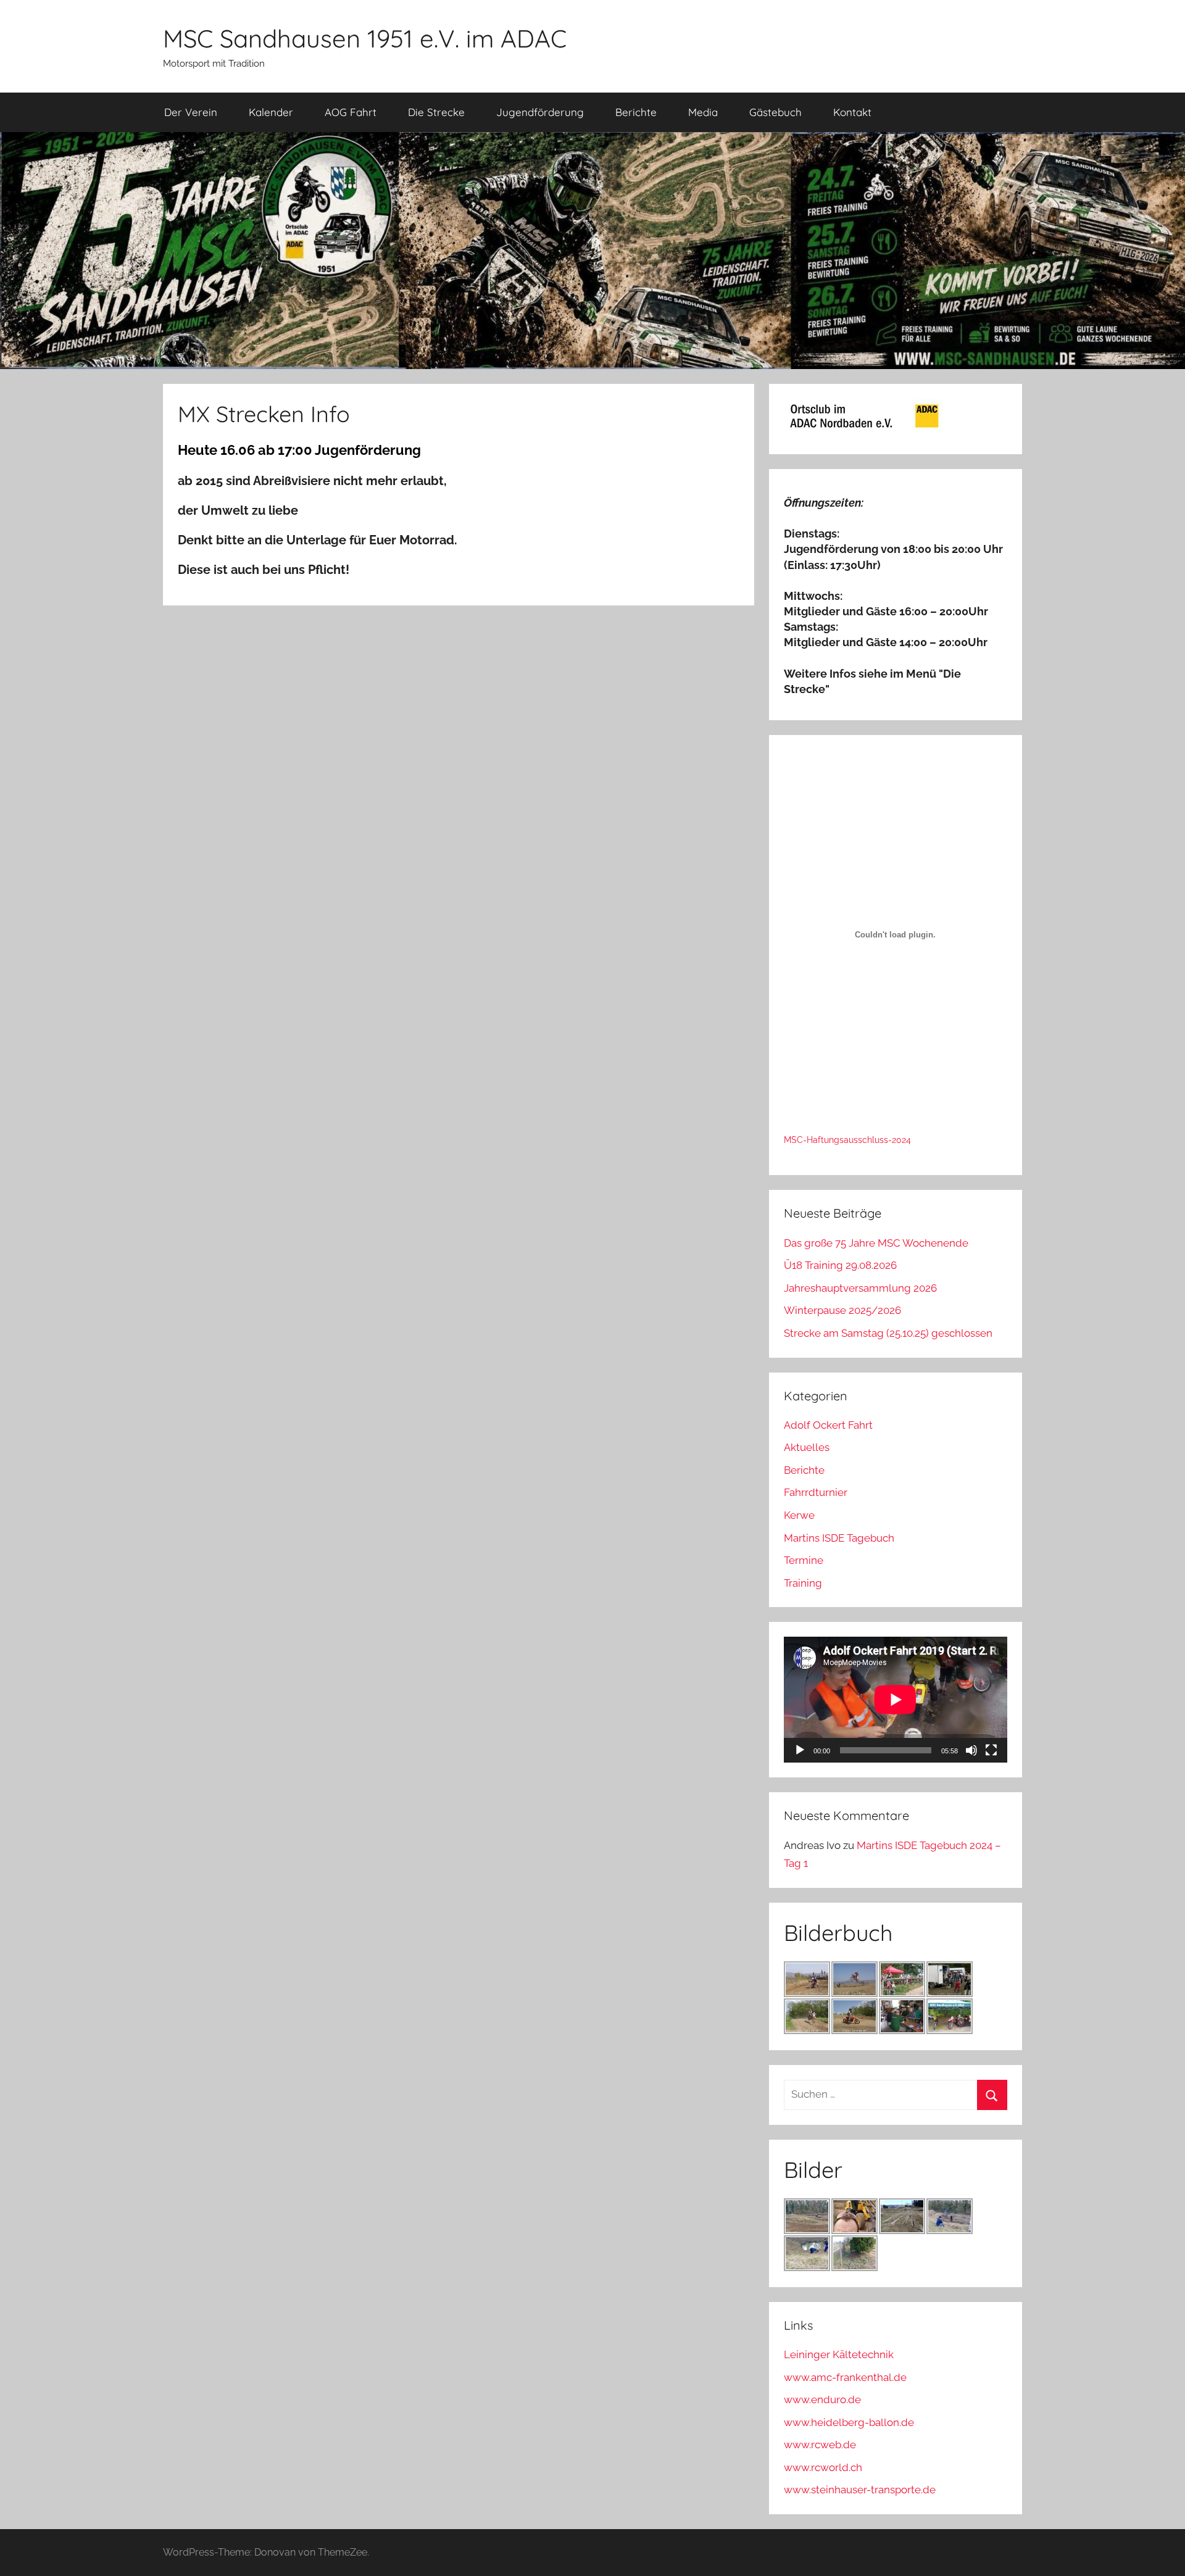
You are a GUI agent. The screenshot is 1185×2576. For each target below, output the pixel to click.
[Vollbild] (991, 1750)
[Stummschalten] (971, 1750)
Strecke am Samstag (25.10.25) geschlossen (888, 1333)
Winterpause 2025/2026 (842, 1310)
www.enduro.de (822, 2399)
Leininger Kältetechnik (839, 2354)
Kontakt (852, 112)
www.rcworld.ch (823, 2467)
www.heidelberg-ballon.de (849, 2422)
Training (803, 1583)
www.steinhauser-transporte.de (860, 2490)
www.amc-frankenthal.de (845, 2377)
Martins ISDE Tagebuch (839, 1538)
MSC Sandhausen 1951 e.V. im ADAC (365, 38)
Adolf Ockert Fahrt (828, 1425)
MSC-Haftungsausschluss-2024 (847, 1140)
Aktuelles (807, 1447)
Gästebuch (775, 112)
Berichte (636, 112)
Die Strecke (436, 112)
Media (703, 112)
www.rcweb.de (820, 2445)
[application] (896, 1700)
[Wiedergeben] (800, 1750)
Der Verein (191, 112)
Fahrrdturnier (816, 1492)
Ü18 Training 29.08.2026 (840, 1265)
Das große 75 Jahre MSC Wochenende (876, 1243)
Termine (804, 1560)
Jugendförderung (540, 112)
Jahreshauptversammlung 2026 (860, 1288)
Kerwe (799, 1515)
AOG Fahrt (351, 112)
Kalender (271, 112)
